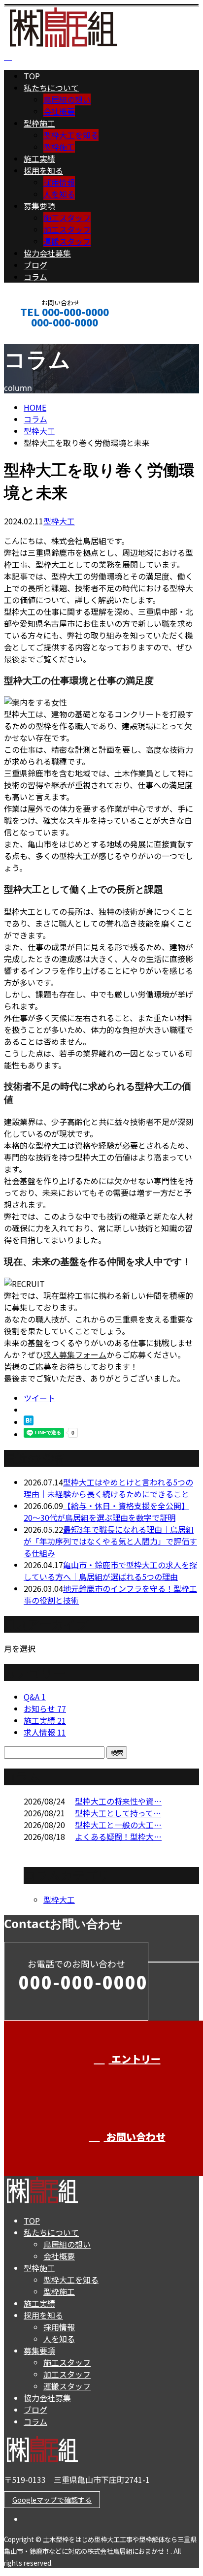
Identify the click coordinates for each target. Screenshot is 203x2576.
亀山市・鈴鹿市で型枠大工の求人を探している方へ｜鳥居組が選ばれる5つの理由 (110, 1571)
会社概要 (59, 111)
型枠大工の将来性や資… (118, 1801)
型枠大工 (39, 431)
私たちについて (51, 88)
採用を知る (43, 170)
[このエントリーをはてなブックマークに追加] (29, 1422)
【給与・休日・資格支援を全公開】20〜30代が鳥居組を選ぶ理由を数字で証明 (106, 1512)
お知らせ (45, 1708)
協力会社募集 (47, 253)
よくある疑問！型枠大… (118, 1836)
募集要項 (39, 206)
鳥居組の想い (67, 99)
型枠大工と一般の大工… (118, 1825)
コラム (35, 277)
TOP (32, 76)
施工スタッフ (67, 218)
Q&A (35, 1697)
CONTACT (38, 336)
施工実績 (39, 159)
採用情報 (59, 182)
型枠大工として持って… (118, 1813)
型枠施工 (39, 123)
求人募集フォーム (75, 1354)
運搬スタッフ (67, 241)
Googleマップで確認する (52, 2500)
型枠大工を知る (71, 135)
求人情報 (45, 1732)
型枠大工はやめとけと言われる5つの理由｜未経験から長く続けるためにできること (108, 1488)
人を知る (59, 194)
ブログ (35, 265)
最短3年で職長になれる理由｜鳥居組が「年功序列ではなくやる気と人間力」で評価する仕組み (110, 1541)
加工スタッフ (67, 229)
